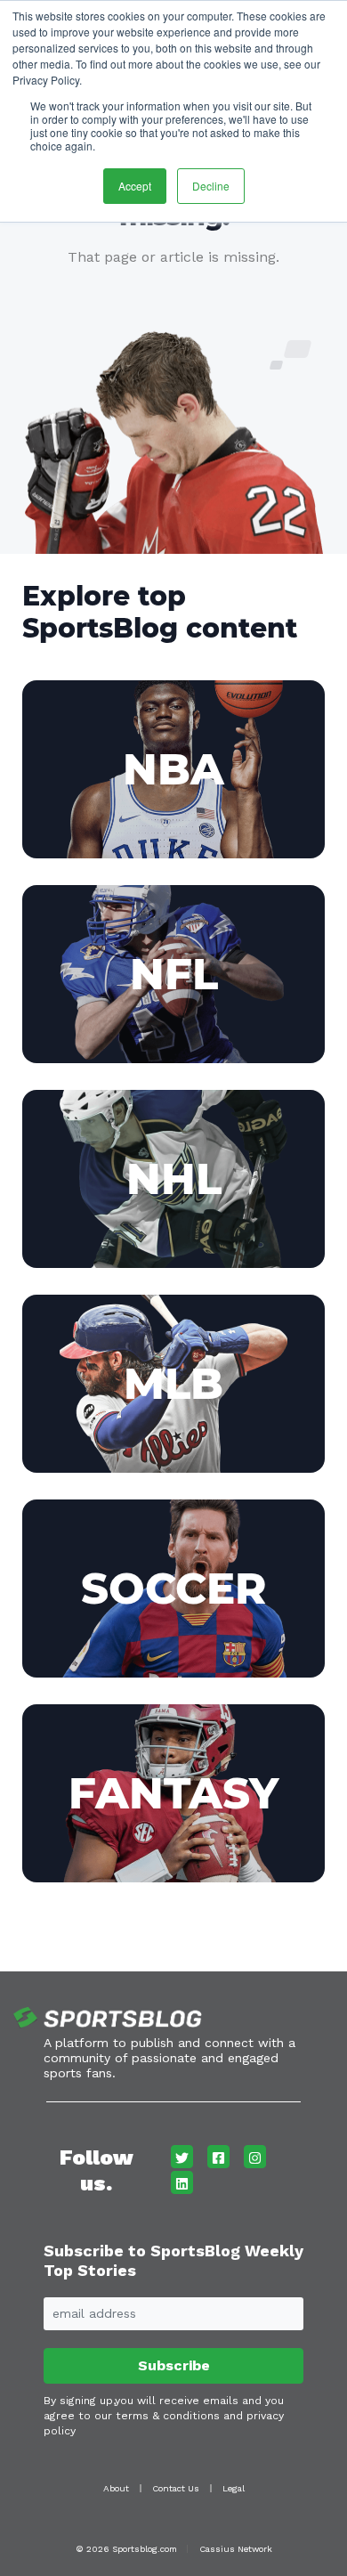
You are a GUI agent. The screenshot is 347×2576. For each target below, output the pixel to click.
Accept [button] (135, 186)
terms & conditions (168, 2416)
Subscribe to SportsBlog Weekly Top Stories (173, 2260)
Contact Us (176, 2488)
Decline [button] (211, 186)
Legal (234, 2488)
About (116, 2488)
